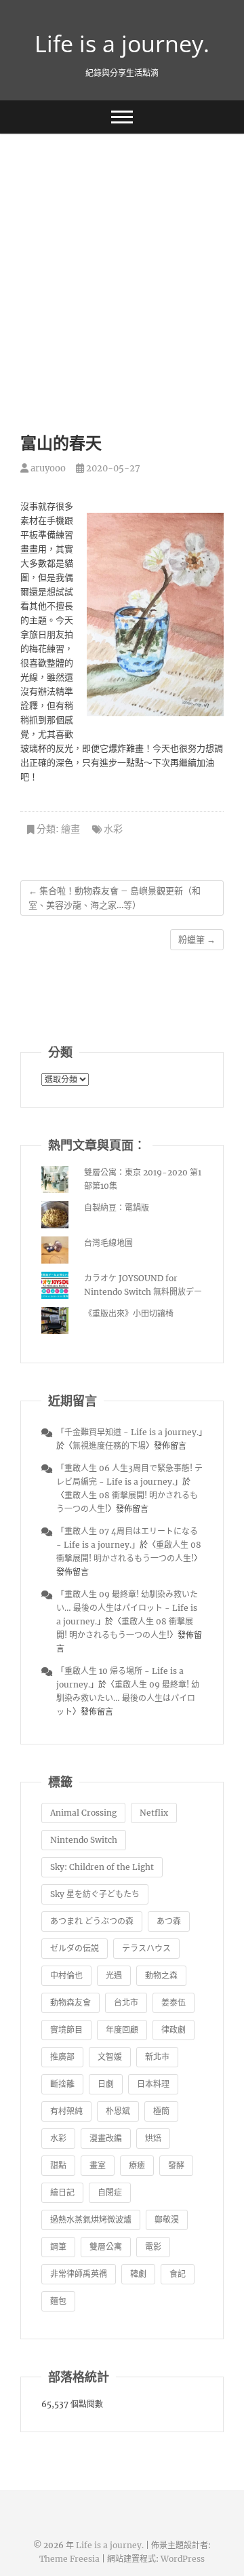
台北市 (126, 2003)
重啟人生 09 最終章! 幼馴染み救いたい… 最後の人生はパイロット (128, 1698)
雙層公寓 (106, 2247)
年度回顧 (122, 2030)
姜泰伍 (174, 2003)
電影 (153, 2247)
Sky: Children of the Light (102, 1867)
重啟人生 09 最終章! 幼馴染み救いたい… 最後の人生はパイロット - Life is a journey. (127, 1608)
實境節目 (66, 2030)
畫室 (98, 2165)
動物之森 (161, 1975)
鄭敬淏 (167, 2220)
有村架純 (66, 2111)
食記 (178, 2274)
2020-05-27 (112, 468)
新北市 (157, 2057)
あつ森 (169, 1921)
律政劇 (174, 2030)
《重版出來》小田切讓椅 (129, 1313)
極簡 (161, 2111)
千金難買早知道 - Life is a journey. (131, 1432)
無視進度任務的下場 (109, 1446)
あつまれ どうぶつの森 (92, 1921)
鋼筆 (58, 2247)
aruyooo (47, 468)
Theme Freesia (69, 2559)
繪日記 (62, 2192)
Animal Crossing (83, 1813)
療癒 (137, 2165)
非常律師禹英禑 (79, 2274)
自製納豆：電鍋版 (117, 1208)
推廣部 (62, 2057)
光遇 (114, 1975)
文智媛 (110, 2057)
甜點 (58, 2165)
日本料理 (153, 2084)
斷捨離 (62, 2084)
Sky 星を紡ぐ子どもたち (95, 1894)
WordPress (183, 2559)
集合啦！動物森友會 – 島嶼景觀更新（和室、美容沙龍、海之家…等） (115, 898)
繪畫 (70, 829)
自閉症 (110, 2192)
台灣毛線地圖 (108, 1243)
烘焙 (153, 2138)
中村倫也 (66, 1975)
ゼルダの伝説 (75, 1948)
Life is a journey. (122, 43)
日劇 (106, 2084)
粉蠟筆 (197, 940)
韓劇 (138, 2274)
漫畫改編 (106, 2138)
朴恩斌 (118, 2111)
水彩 (113, 829)
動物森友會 (70, 2003)
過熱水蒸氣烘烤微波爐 (91, 2220)
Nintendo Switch (84, 1840)
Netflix (154, 1813)
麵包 (58, 2301)
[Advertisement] (122, 262)
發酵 (176, 2165)
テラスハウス (146, 1948)
